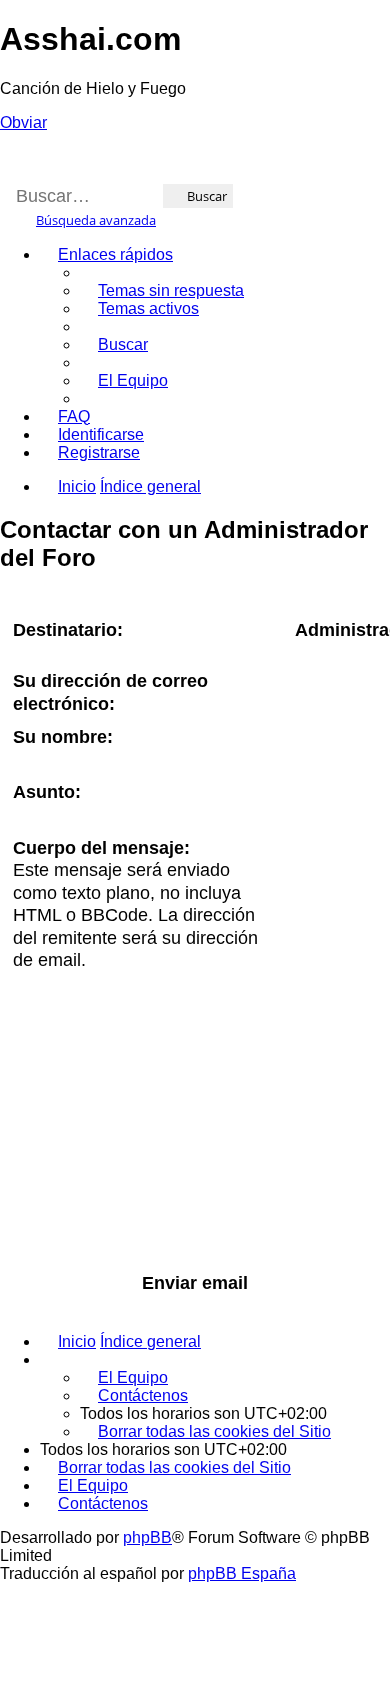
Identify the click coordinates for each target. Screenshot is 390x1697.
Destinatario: (68, 630)
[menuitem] (162, 290)
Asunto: (47, 792)
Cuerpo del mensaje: (101, 848)
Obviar (23, 122)
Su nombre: (63, 737)
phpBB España (242, 1573)
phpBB (147, 1537)
